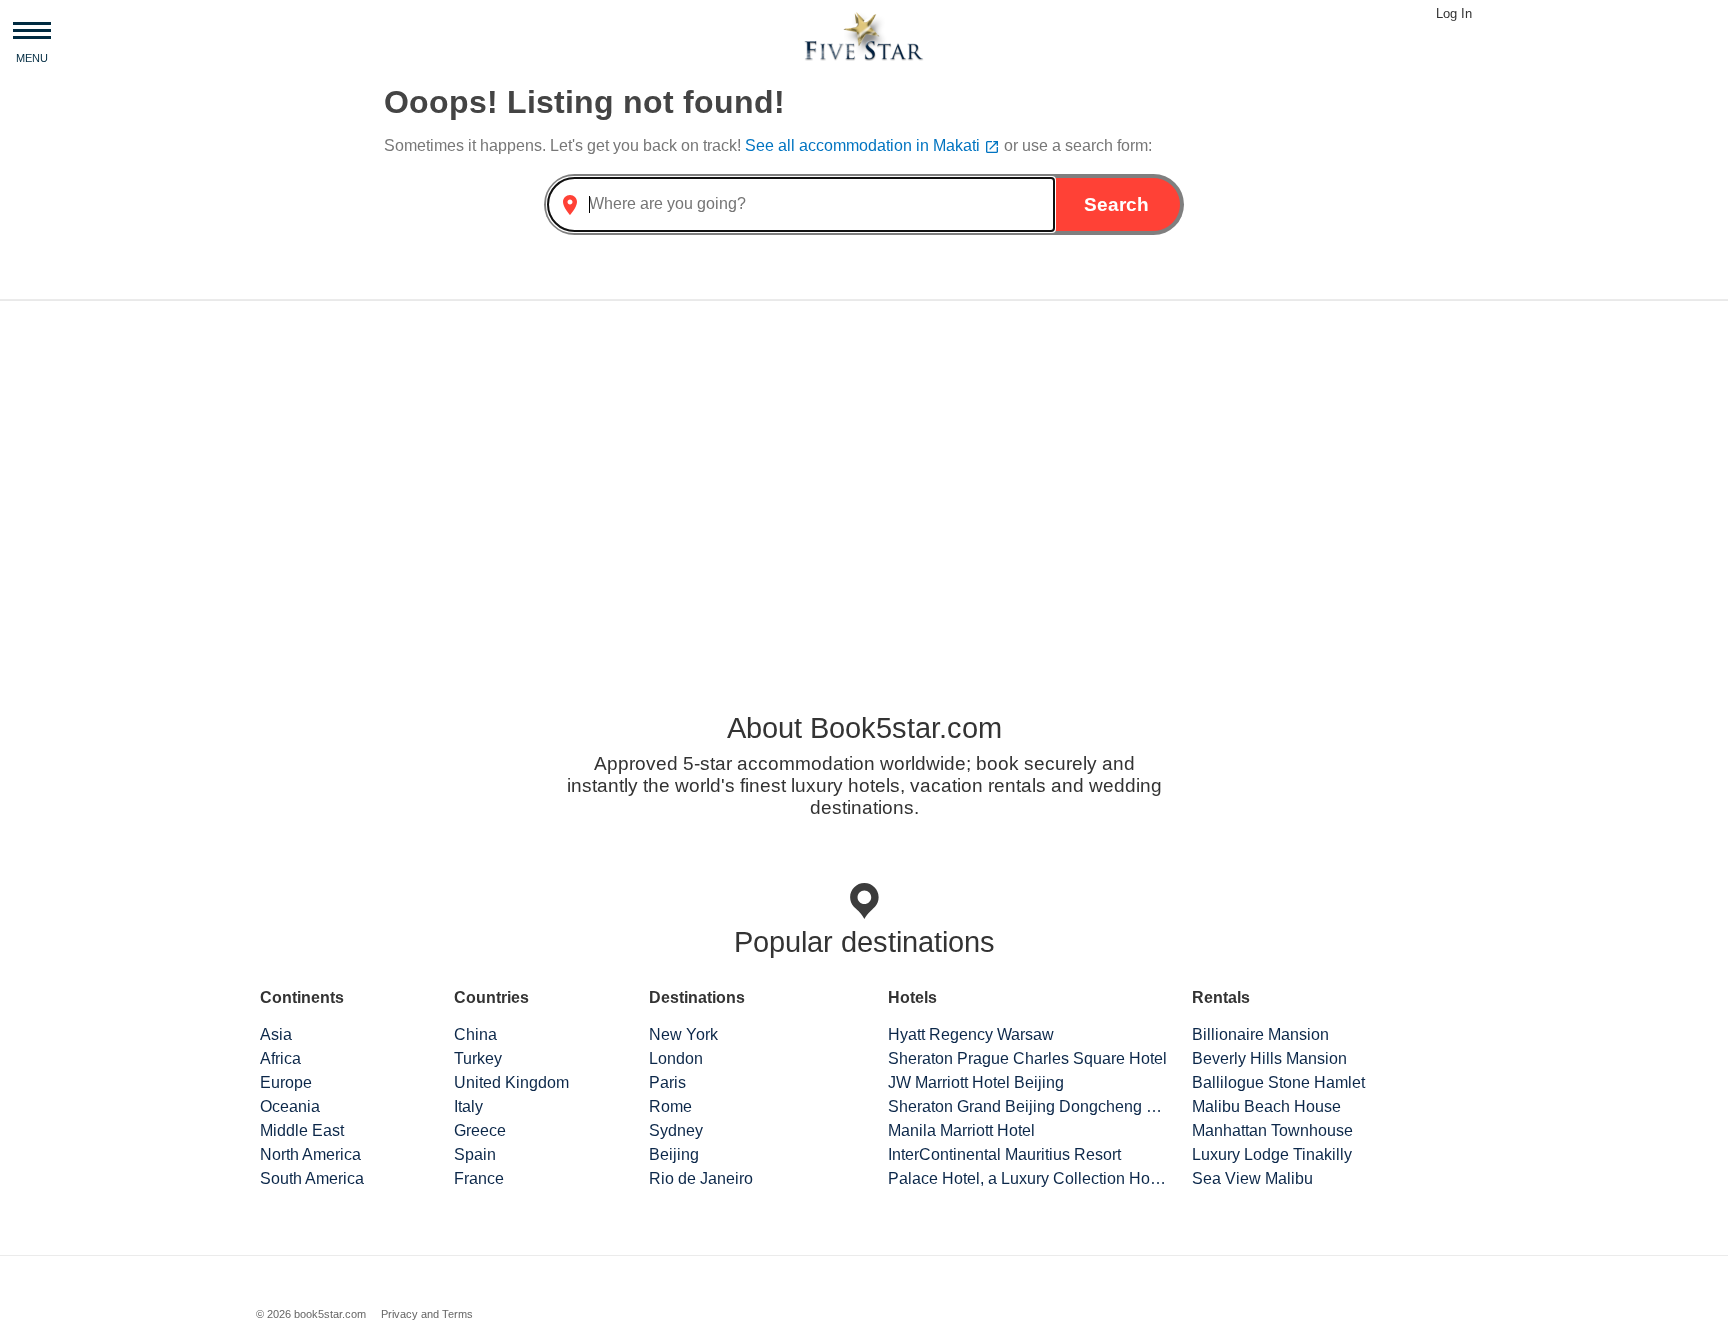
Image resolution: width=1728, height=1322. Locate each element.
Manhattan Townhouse (1272, 1130)
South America (312, 1178)
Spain (475, 1154)
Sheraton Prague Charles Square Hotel (1027, 1058)
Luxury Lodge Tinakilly (1272, 1154)
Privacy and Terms (427, 1314)
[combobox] (801, 204)
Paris (667, 1082)
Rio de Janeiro (701, 1178)
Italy (468, 1106)
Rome (670, 1106)
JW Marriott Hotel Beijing (976, 1082)
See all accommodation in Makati (872, 145)
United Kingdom (511, 1082)
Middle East (302, 1130)
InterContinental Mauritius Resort (1004, 1154)
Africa (280, 1058)
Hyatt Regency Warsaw (971, 1034)
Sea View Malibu (1252, 1178)
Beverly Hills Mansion (1269, 1058)
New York (683, 1034)
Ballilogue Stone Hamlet (1278, 1082)
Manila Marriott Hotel (961, 1130)
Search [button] (1116, 204)
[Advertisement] (864, 473)
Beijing (674, 1154)
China (475, 1034)
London (676, 1058)
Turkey (478, 1058)
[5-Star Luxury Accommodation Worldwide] (864, 35)
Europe (286, 1082)
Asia (276, 1034)
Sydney (676, 1130)
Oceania (290, 1106)
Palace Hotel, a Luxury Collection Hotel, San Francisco (1028, 1178)
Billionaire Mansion (1260, 1034)
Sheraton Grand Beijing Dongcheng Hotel (1028, 1106)
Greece (480, 1130)
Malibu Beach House (1266, 1106)
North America (310, 1154)
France (479, 1178)
